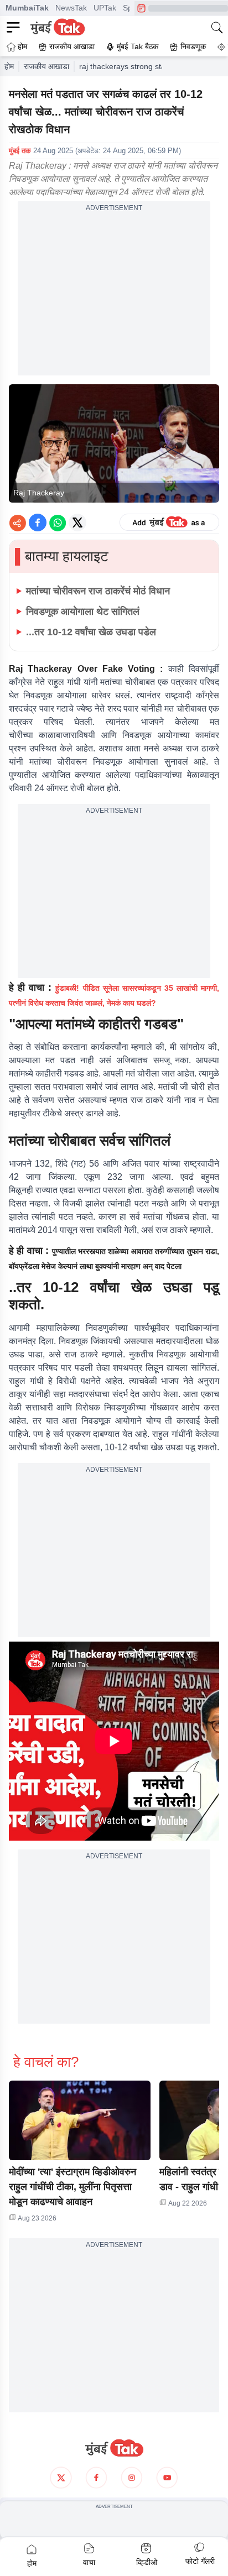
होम (9, 66)
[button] (80, 2120)
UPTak (105, 8)
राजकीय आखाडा (46, 66)
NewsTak (71, 8)
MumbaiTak (27, 8)
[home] (114, 2448)
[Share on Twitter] (77, 522)
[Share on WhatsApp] (58, 522)
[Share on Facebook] (38, 522)
